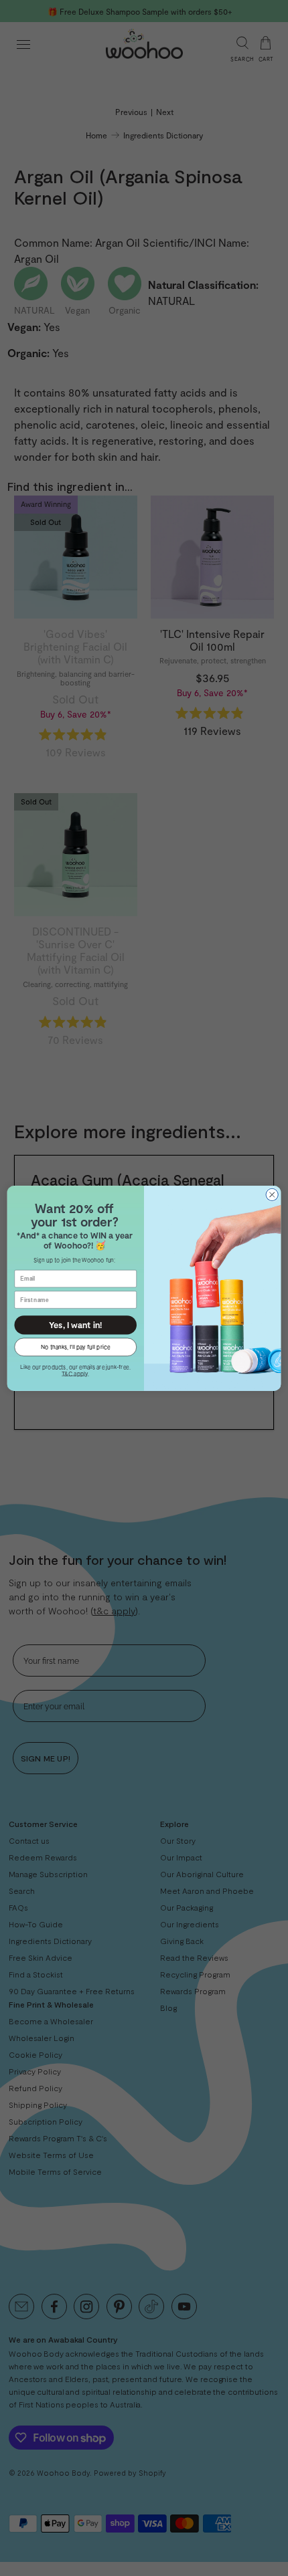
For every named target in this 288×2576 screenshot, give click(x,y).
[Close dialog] (272, 1194)
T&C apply (75, 1373)
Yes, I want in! (75, 1324)
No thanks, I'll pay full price (75, 1346)
